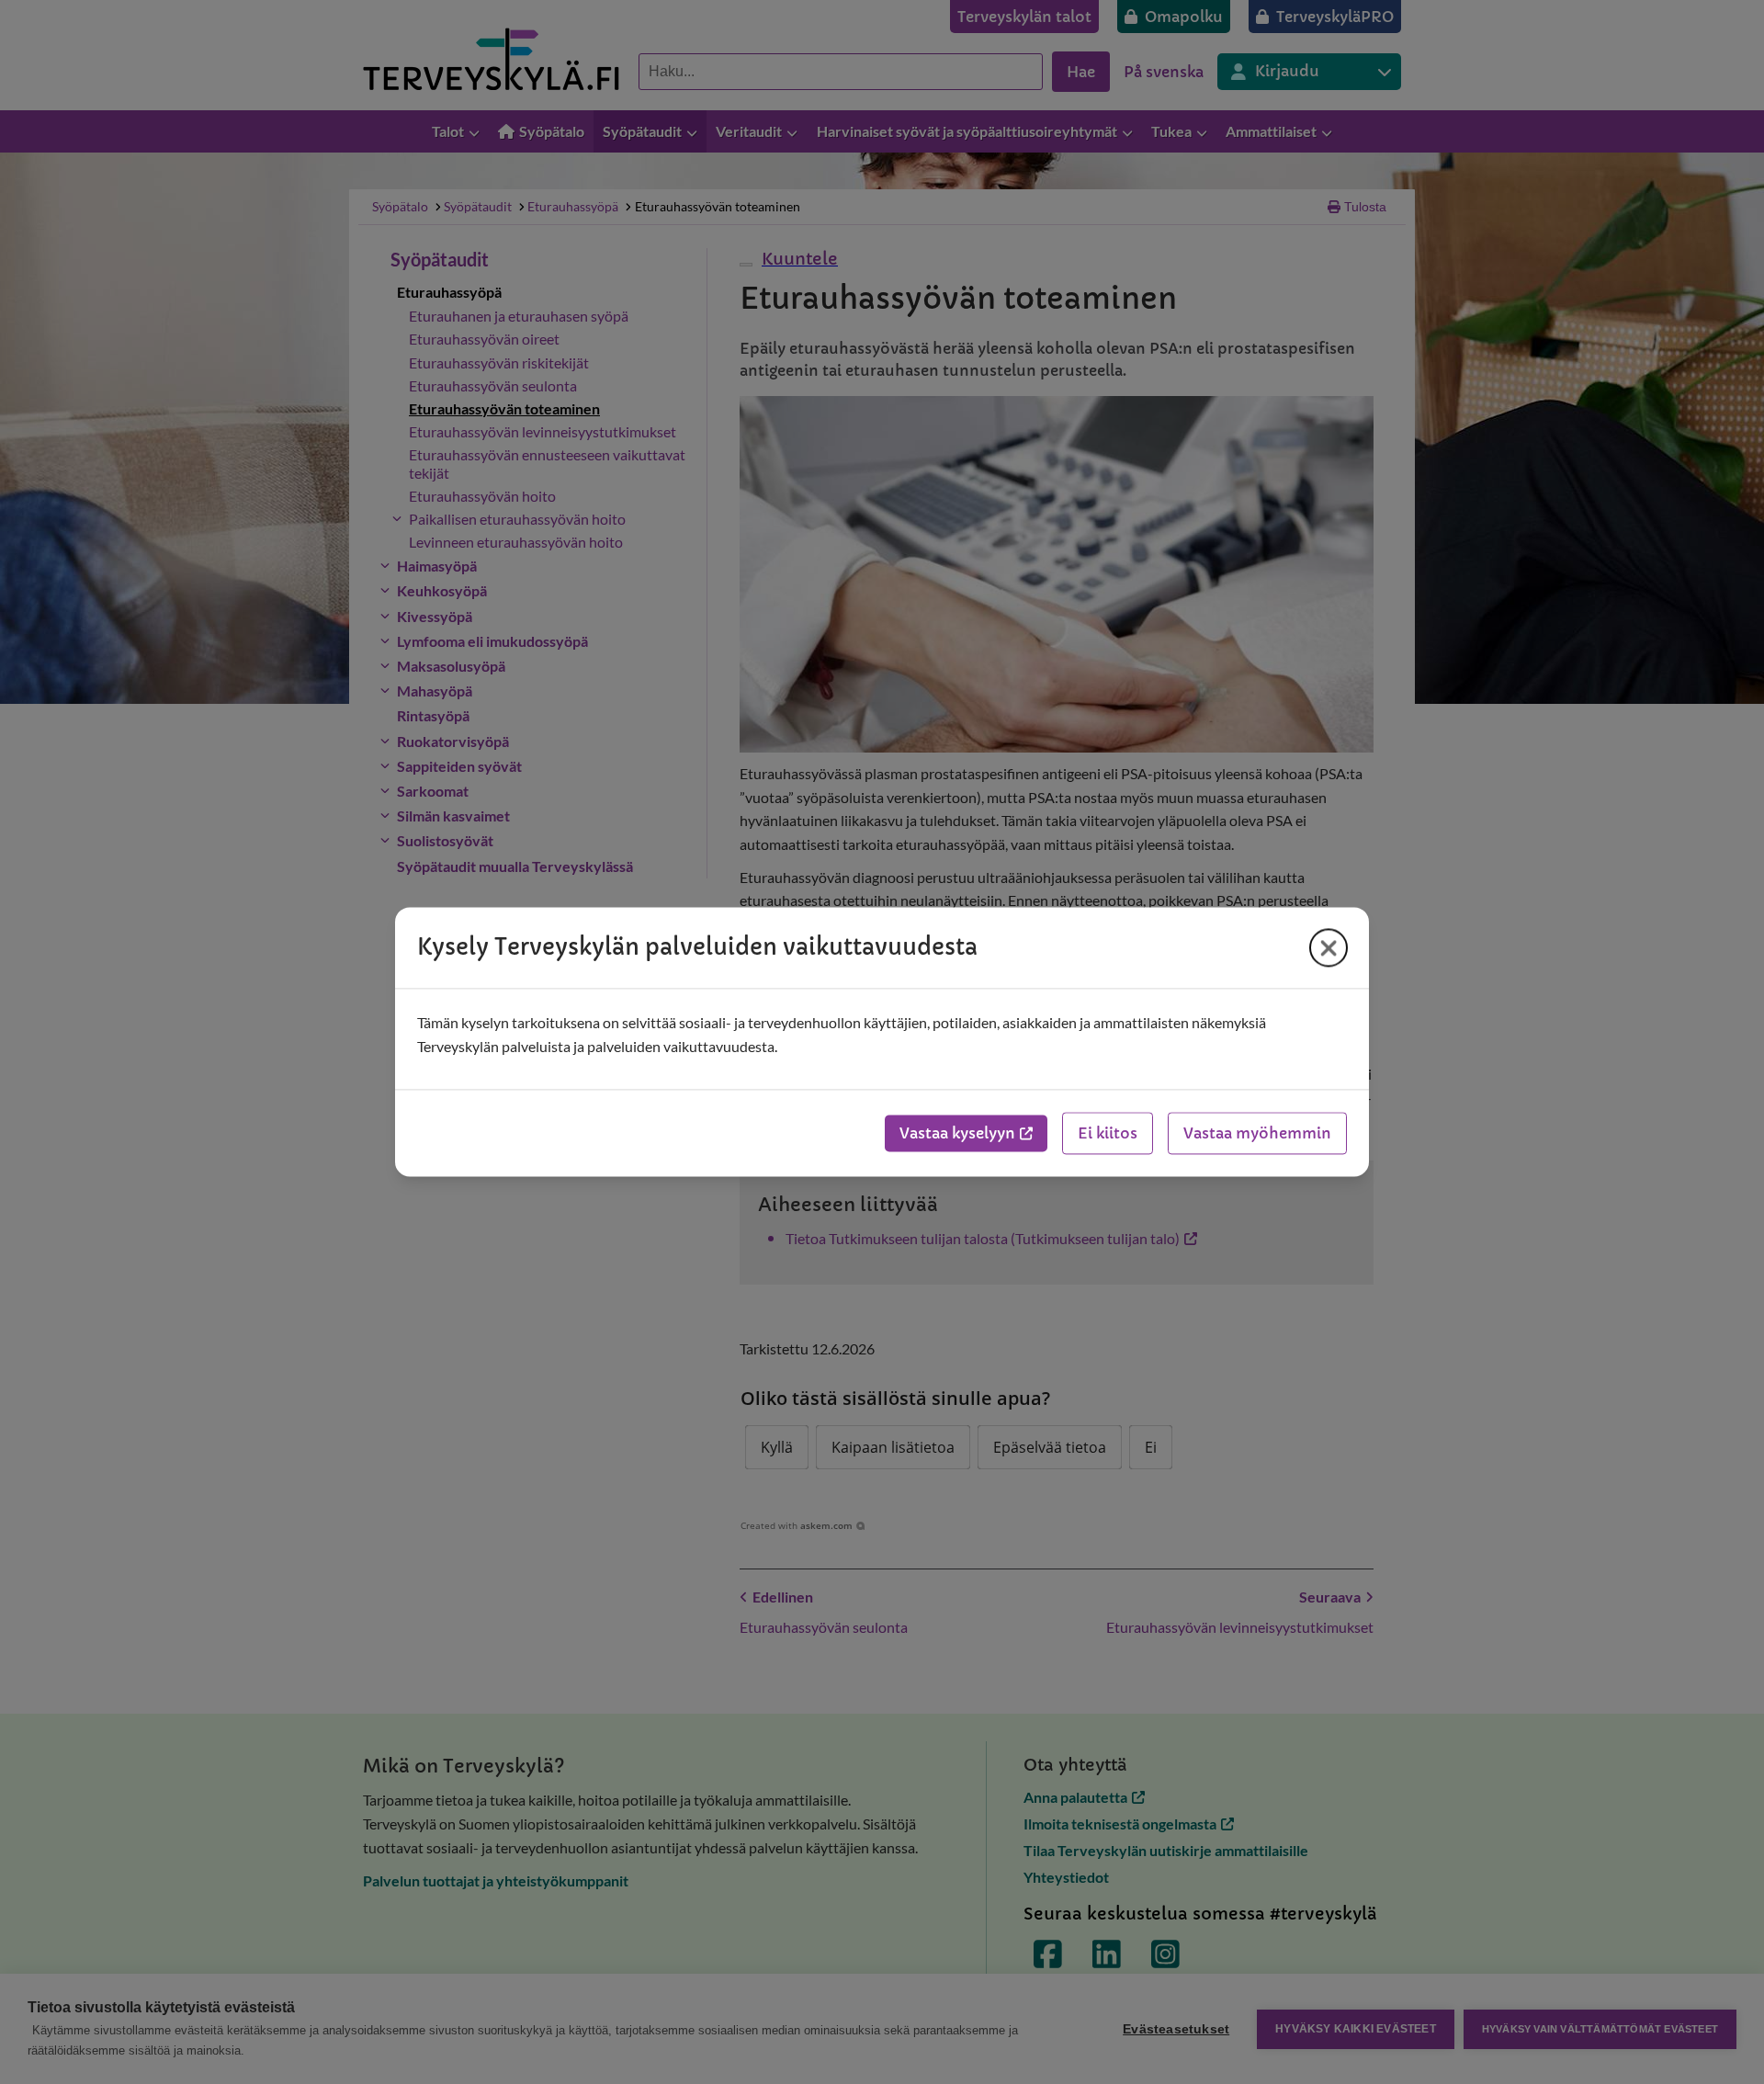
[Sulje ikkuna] (1329, 947)
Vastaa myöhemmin (1257, 1134)
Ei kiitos (1108, 1134)
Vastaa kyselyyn (957, 1134)
